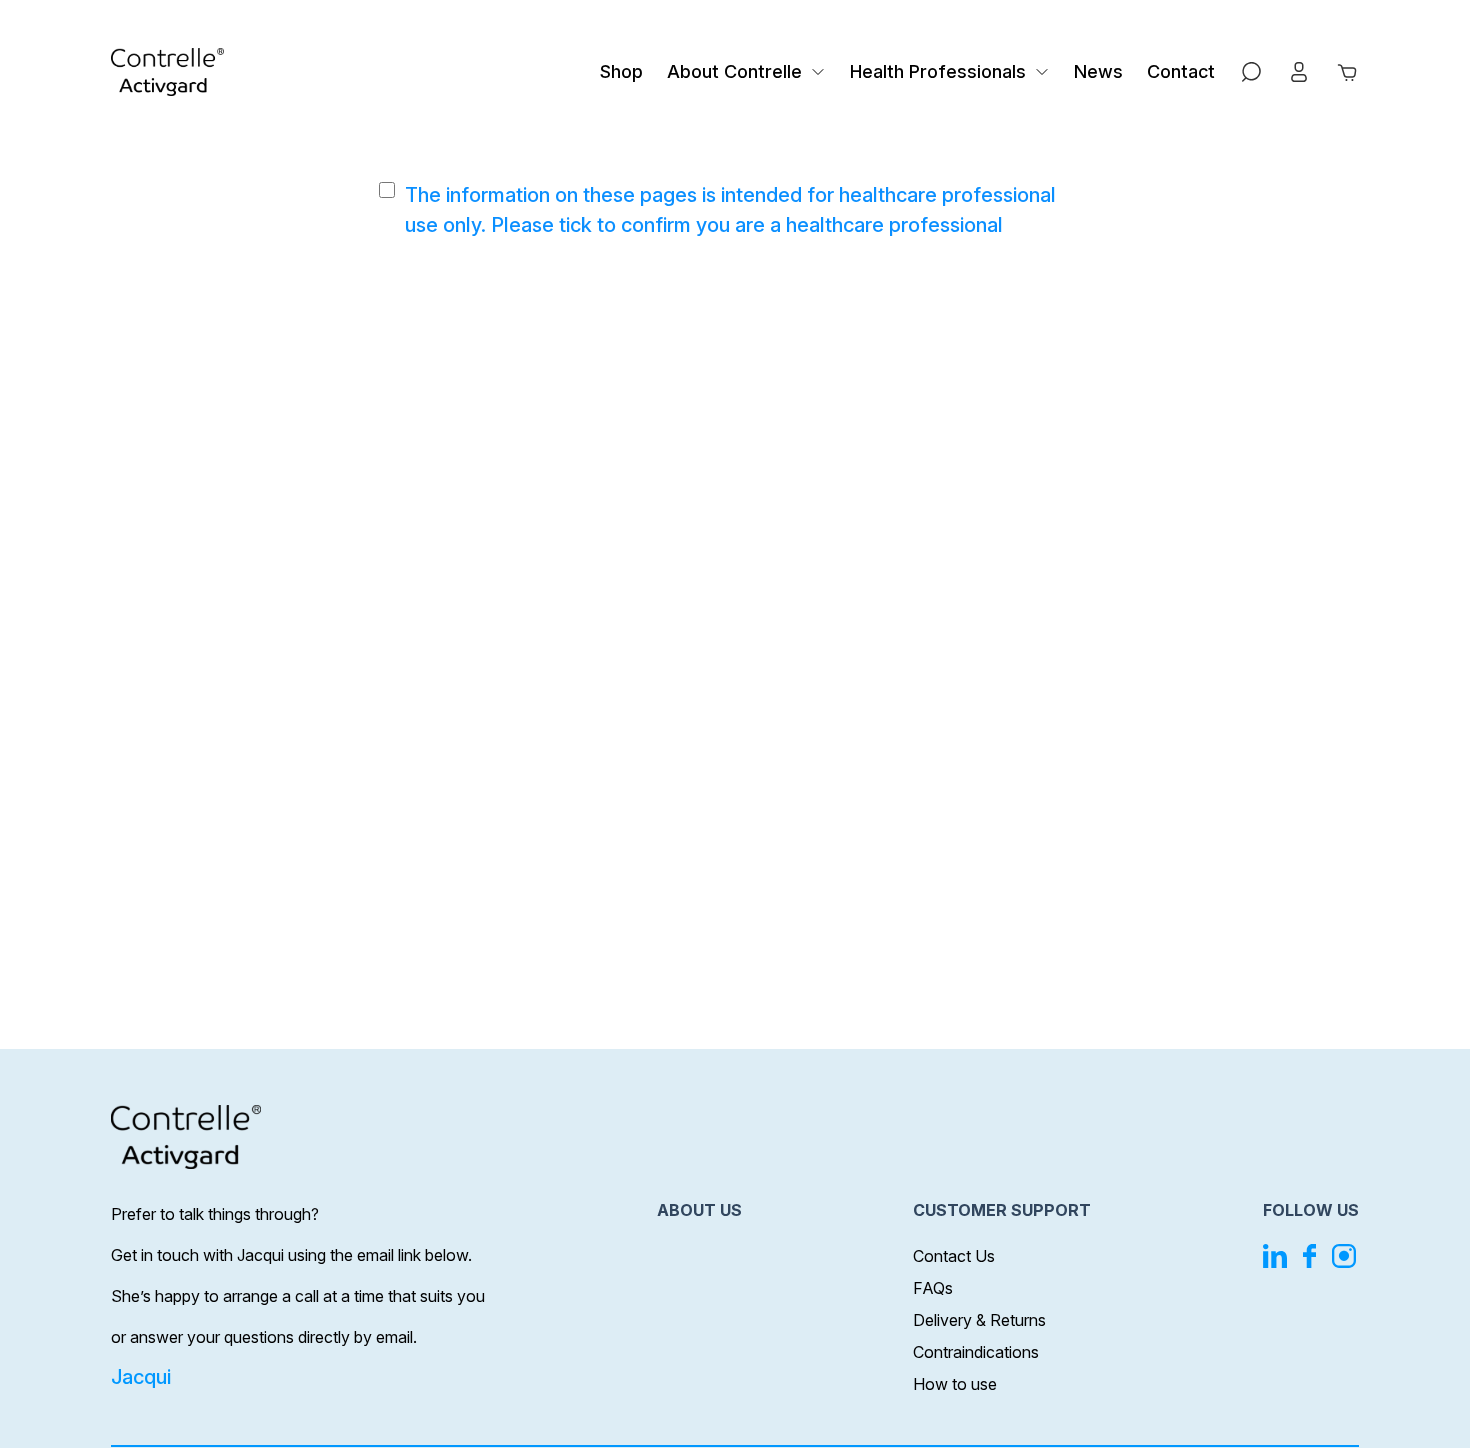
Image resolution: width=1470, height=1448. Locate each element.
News (1098, 71)
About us (699, 1210)
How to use (955, 1384)
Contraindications (976, 1352)
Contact (1181, 71)
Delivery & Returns (979, 1320)
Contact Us (954, 1256)
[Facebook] (1309, 1256)
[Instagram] (1344, 1256)
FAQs (933, 1288)
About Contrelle (734, 71)
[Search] (1251, 72)
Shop (621, 71)
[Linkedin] (1275, 1256)
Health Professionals (938, 71)
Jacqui (141, 1377)
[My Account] (1299, 72)
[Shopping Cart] (1347, 72)
